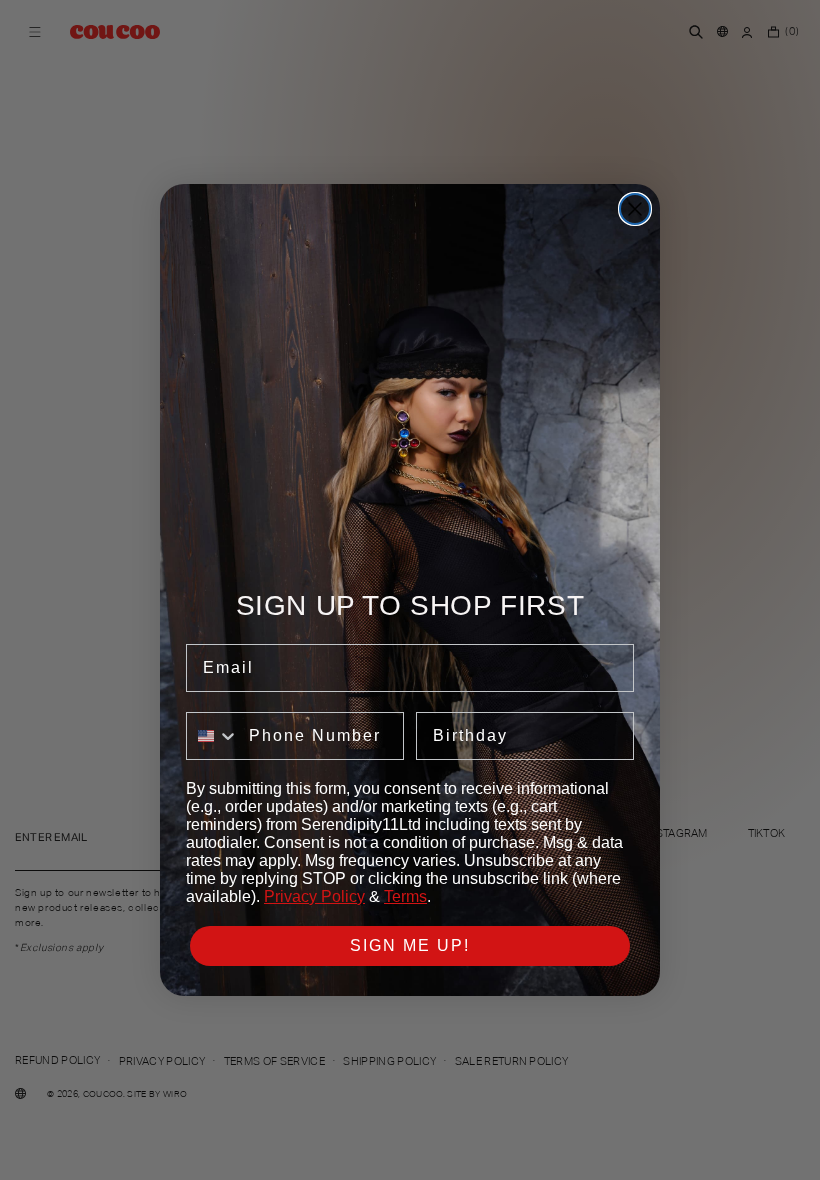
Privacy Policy (314, 896)
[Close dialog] (635, 209)
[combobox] (213, 736)
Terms (405, 896)
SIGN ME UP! (410, 945)
